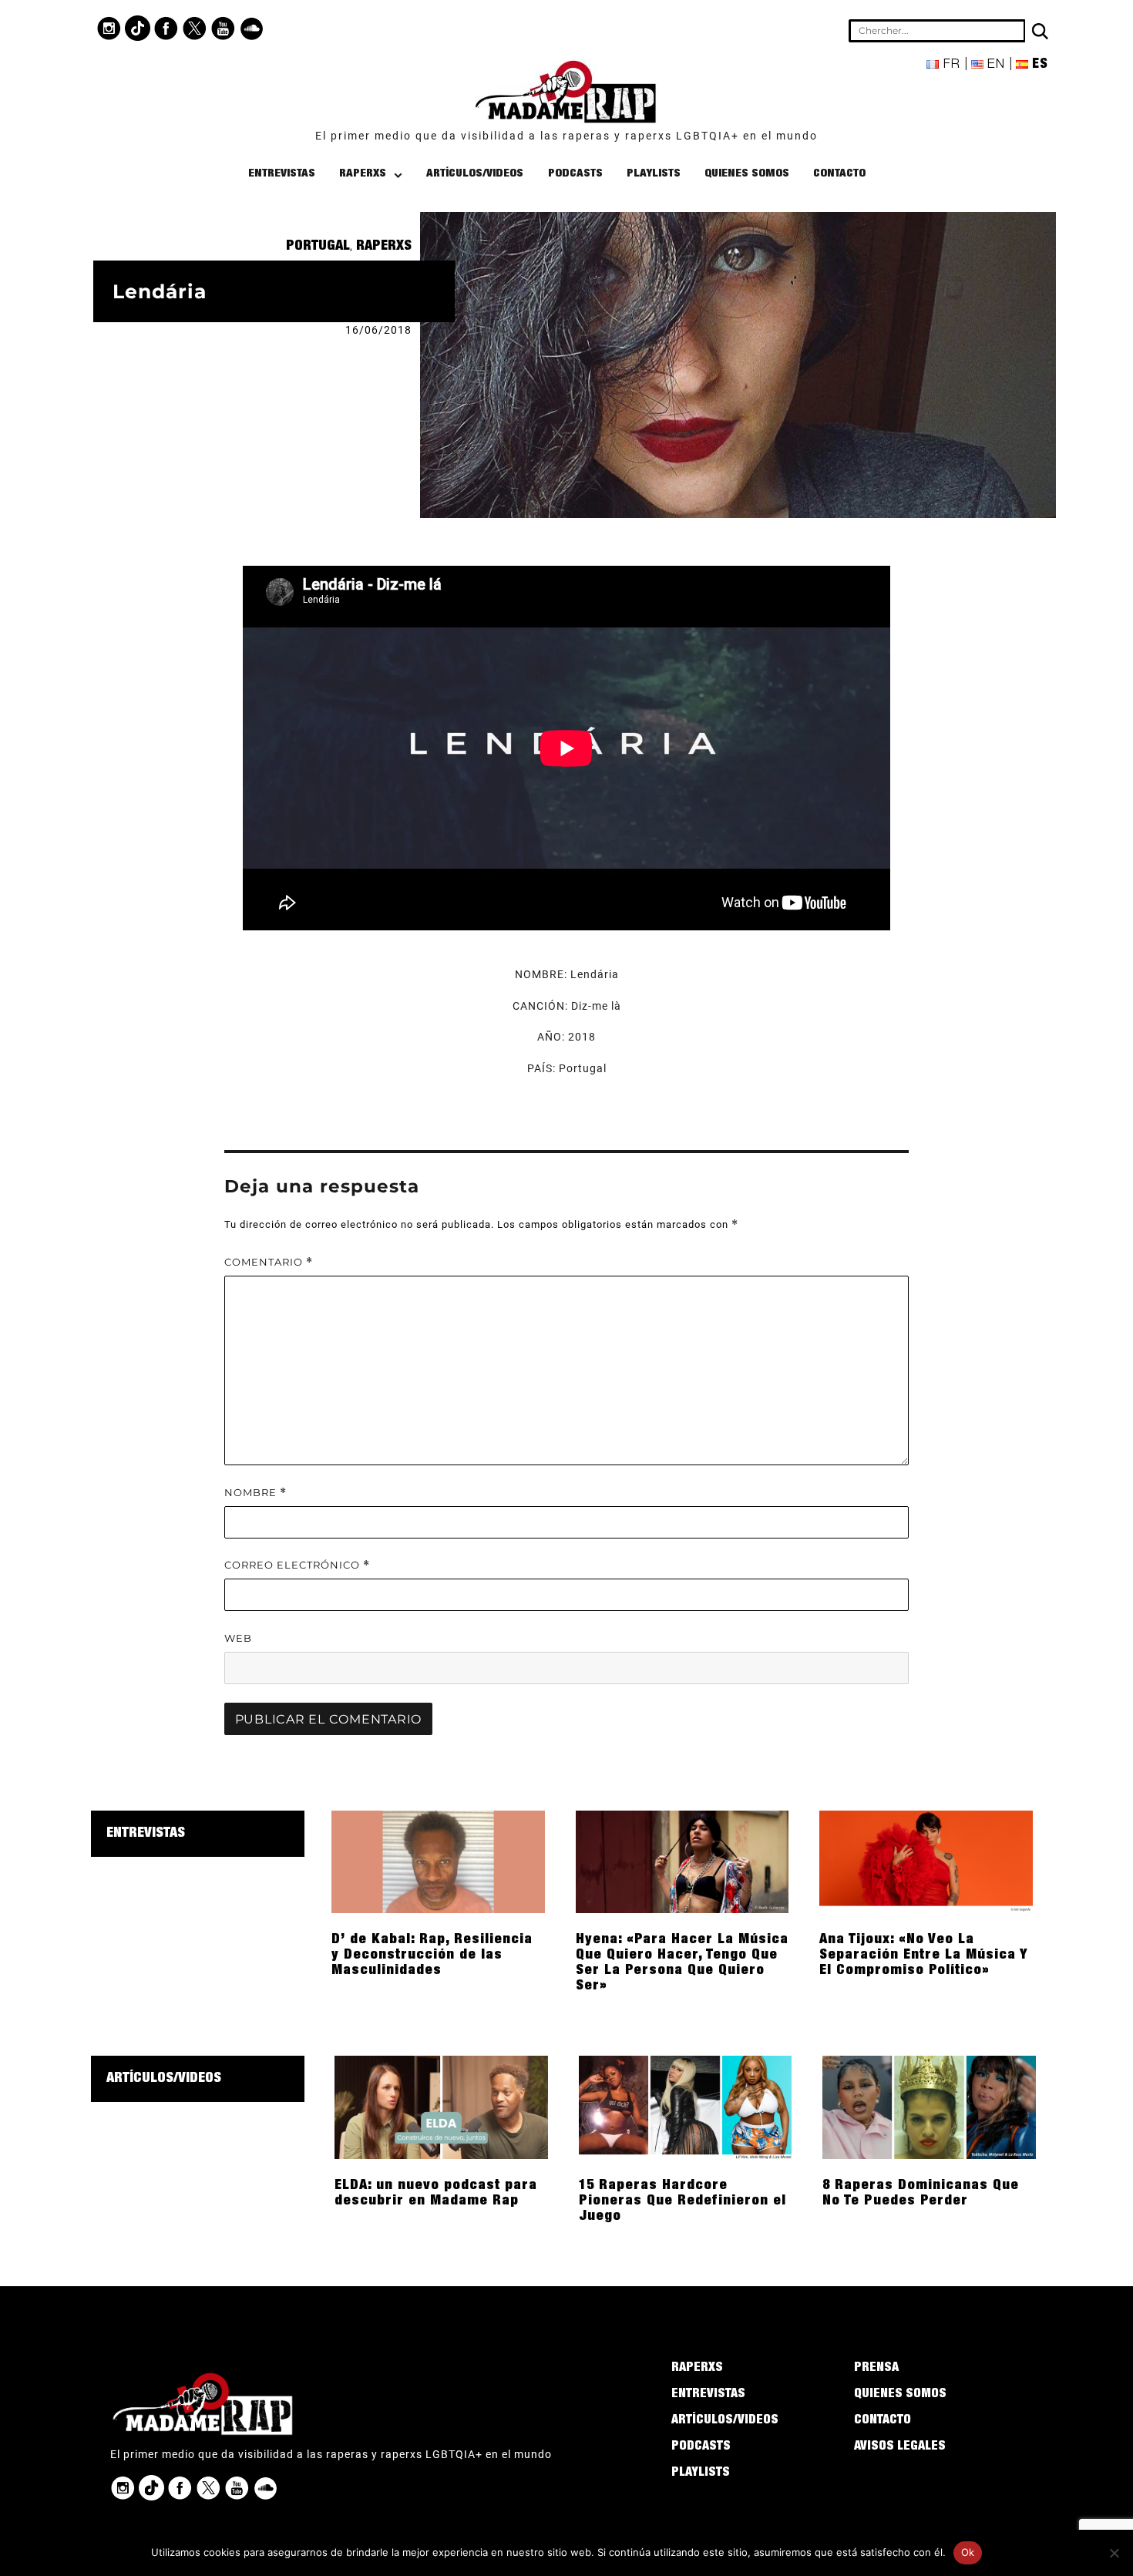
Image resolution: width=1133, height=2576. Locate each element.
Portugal (318, 247)
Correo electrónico (297, 1565)
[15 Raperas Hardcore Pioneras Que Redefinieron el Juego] (686, 2107)
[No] (1114, 2553)
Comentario (269, 1262)
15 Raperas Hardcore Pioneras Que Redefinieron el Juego (682, 2201)
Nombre (256, 1493)
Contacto (839, 174)
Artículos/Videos (475, 174)
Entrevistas (282, 174)
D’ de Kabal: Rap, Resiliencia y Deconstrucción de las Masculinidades (432, 1956)
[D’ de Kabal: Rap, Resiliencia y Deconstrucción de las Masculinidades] (438, 1861)
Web (238, 1638)
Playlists (654, 174)
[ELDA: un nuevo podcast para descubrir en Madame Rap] (441, 2107)
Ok (968, 2552)
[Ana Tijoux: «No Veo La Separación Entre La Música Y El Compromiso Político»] (926, 1861)
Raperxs (363, 174)
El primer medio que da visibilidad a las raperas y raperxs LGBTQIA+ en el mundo (566, 136)
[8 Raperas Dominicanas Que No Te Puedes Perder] (929, 2107)
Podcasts (575, 174)
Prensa (876, 2369)
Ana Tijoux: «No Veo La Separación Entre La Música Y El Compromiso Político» (924, 1956)
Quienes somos (747, 174)
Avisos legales (900, 2447)
